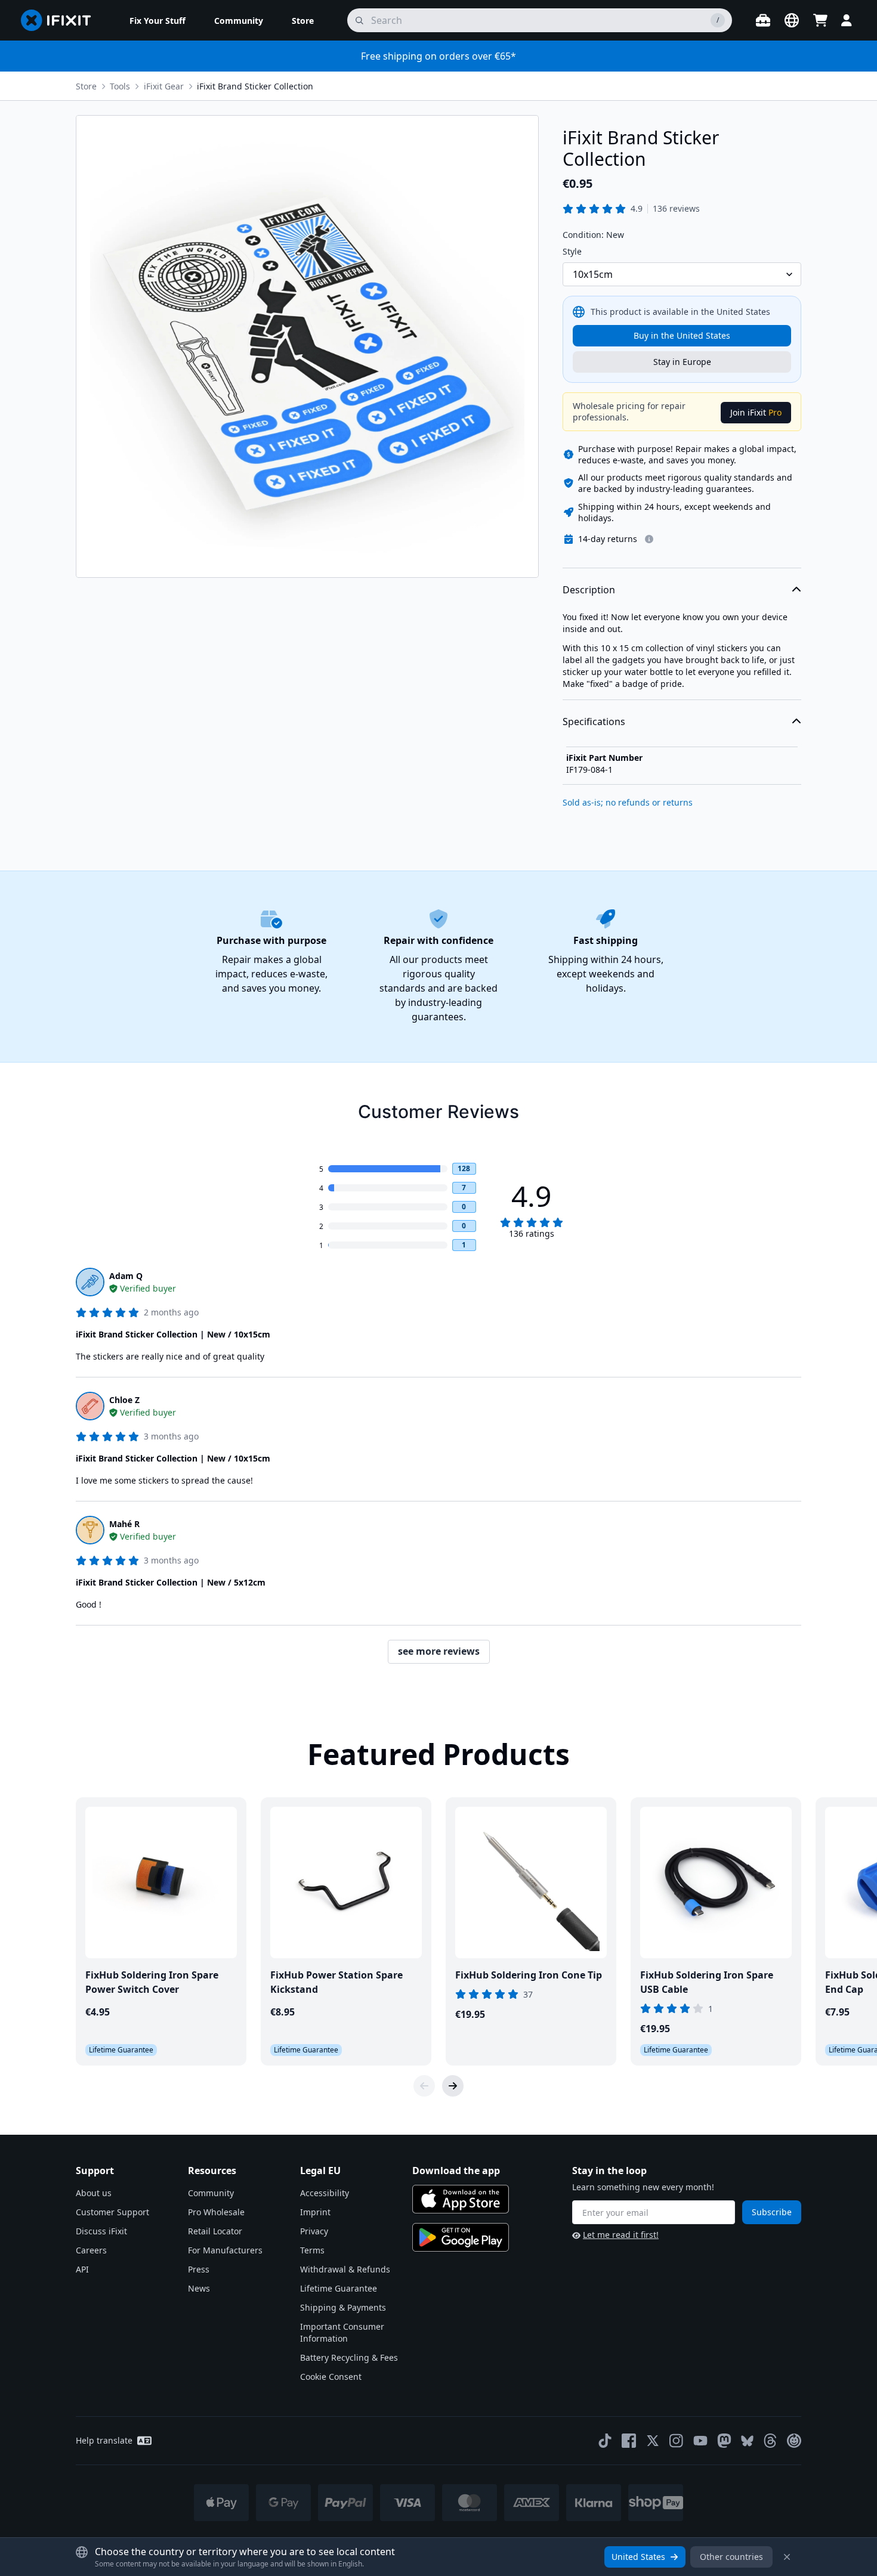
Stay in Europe (682, 362)
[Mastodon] (724, 2441)
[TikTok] (605, 2441)
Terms (312, 2250)
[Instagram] (677, 2441)
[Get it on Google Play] (461, 2237)
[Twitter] (653, 2441)
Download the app (456, 2171)
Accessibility (325, 2193)
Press (199, 2269)
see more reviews (439, 1651)
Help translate (104, 2440)
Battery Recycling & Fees (349, 2357)
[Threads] (770, 2441)
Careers (91, 2250)
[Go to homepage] (61, 20)
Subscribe (772, 2212)
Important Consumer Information (342, 2332)
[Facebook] (629, 2441)
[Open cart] (820, 20)
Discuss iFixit (101, 2231)
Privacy (314, 2231)
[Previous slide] (424, 2086)
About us (94, 2193)
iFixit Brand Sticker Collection (255, 86)
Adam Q (126, 1276)
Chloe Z (124, 1400)
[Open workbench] (763, 20)
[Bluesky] (747, 2441)
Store (86, 86)
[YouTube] (700, 2441)
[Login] (847, 20)
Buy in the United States (682, 335)
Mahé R (124, 1524)
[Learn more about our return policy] (649, 539)
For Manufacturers (225, 2250)
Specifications (594, 722)
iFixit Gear (164, 86)
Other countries (731, 2557)
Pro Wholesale (216, 2212)
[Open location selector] (792, 20)
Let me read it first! (621, 2235)
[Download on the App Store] (461, 2199)
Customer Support (112, 2212)
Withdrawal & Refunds (345, 2269)
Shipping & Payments (343, 2307)
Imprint (315, 2212)
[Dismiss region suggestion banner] (787, 2557)
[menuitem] (158, 20)
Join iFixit (756, 412)
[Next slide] (453, 2086)
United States (638, 2557)
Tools (120, 86)
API (82, 2269)
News (199, 2288)
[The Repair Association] (794, 2441)
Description (589, 590)
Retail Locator (215, 2231)
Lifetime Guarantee (339, 2288)
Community (211, 2193)
